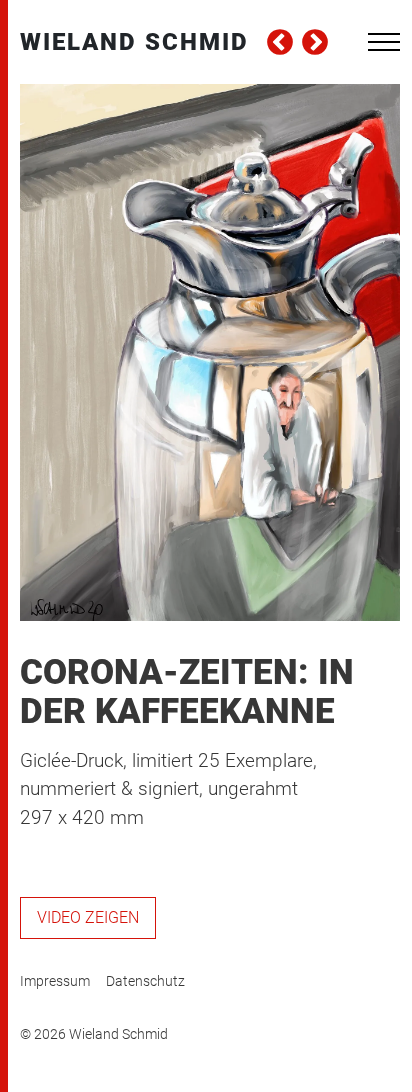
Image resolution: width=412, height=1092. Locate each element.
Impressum (55, 981)
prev (280, 41)
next (315, 41)
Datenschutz (145, 981)
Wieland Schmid (134, 42)
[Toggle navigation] (384, 42)
